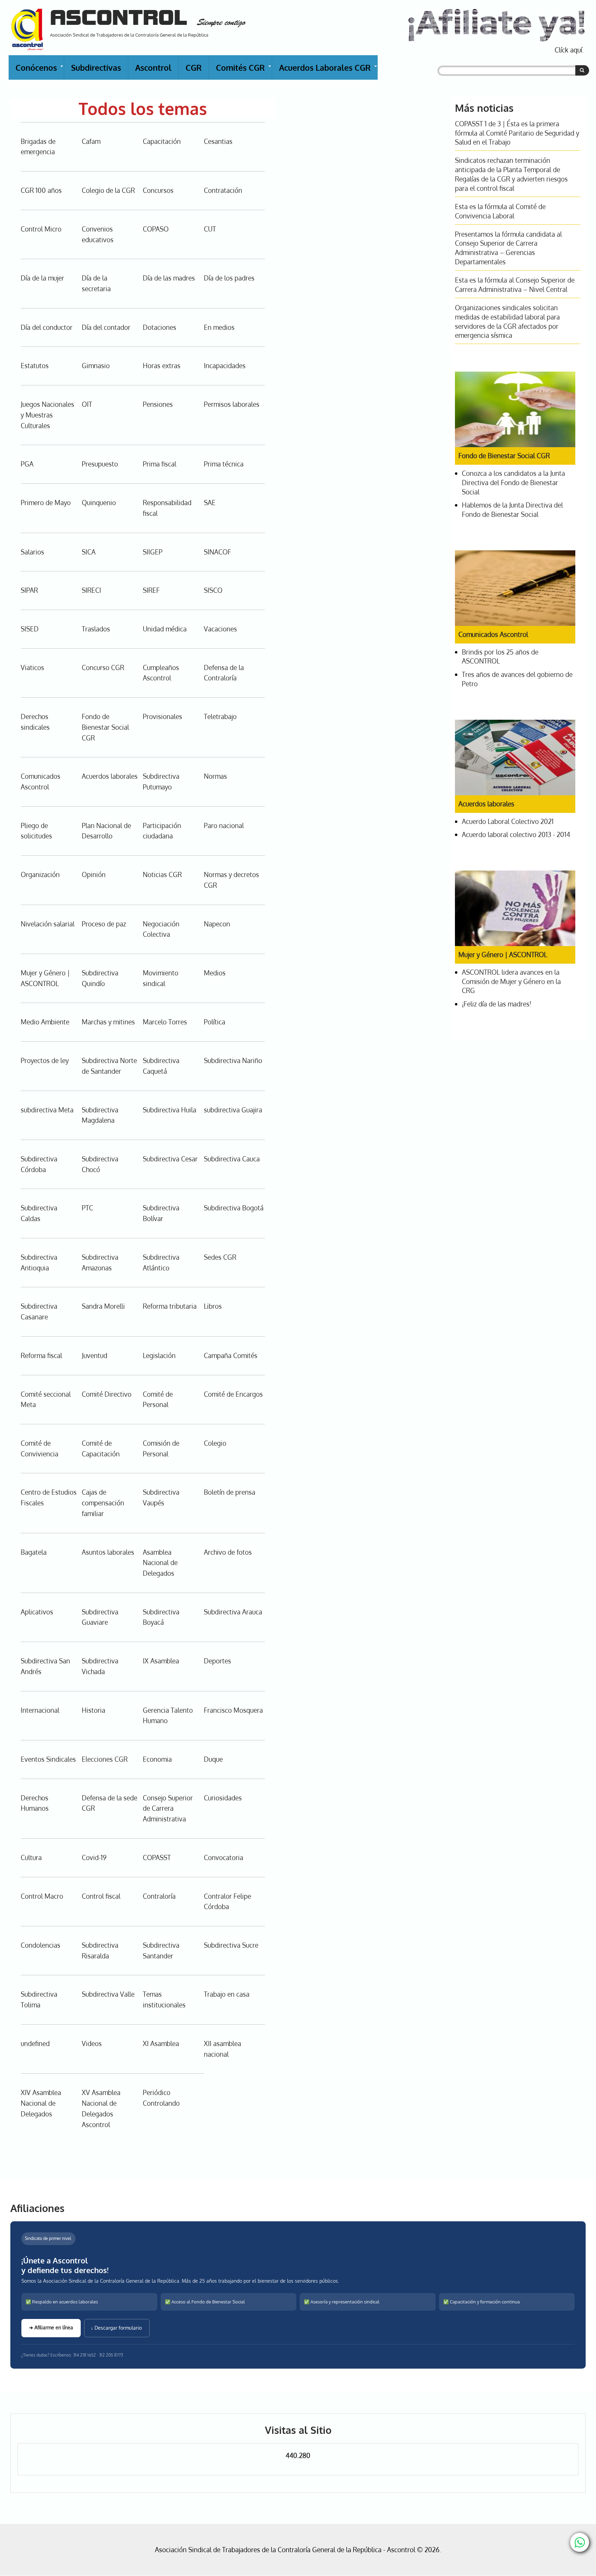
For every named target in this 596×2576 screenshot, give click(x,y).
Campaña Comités (231, 1355)
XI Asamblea (161, 2043)
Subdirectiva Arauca (233, 1612)
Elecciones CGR (105, 1759)
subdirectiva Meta (47, 1110)
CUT (210, 229)
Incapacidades (225, 366)
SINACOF (217, 552)
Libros (213, 1306)
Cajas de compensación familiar (103, 1503)
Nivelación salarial (48, 924)
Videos (92, 2043)
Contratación (223, 190)
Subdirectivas (96, 67)
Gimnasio (96, 366)
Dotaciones (160, 327)
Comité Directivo (107, 1394)
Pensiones (158, 404)
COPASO (156, 229)
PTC (87, 1208)
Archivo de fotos (228, 1552)
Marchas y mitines (108, 1022)
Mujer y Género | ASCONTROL (503, 955)
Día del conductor (47, 327)
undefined (35, 2043)
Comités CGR (244, 71)
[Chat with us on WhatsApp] (580, 2542)
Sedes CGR (220, 1257)
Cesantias (218, 141)
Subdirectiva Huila (170, 1110)
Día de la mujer (42, 278)
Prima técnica (224, 464)
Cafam (91, 141)
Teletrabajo (220, 716)
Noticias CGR (162, 874)
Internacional (40, 1710)
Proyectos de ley (45, 1060)
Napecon (217, 924)
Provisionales (162, 716)
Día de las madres (169, 278)
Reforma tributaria (170, 1306)
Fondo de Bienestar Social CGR (105, 727)
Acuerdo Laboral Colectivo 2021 (508, 821)
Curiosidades (223, 1798)
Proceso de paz (104, 924)
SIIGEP (153, 552)
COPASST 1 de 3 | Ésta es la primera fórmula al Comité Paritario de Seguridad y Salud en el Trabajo (517, 133)
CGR (194, 67)
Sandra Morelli (103, 1306)
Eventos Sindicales (48, 1759)
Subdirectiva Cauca (232, 1159)
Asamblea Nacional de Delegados (160, 1563)
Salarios (32, 552)
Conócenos (40, 71)
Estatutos (35, 366)
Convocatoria (223, 1857)
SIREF (151, 590)
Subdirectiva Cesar (170, 1159)
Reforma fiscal (41, 1355)
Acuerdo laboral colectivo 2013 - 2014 (516, 834)
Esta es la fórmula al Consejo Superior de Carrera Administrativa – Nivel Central (515, 285)
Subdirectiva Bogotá (234, 1208)
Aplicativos (37, 1612)
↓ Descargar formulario (117, 2328)
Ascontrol (153, 67)
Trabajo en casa (227, 1994)
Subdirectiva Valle (108, 1994)
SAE (210, 503)
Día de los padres (229, 278)
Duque (213, 1759)
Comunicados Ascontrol (493, 634)
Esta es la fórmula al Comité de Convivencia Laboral (500, 211)
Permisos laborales (232, 404)
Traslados (96, 629)
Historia (93, 1710)
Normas (215, 776)
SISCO (213, 590)
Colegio (215, 1443)
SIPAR (29, 590)
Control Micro (41, 229)
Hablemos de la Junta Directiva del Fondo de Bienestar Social (512, 510)
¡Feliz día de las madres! (496, 1004)
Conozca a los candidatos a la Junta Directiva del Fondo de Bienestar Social (513, 483)
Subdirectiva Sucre (231, 1945)
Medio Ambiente (45, 1022)
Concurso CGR (103, 667)
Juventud (95, 1355)
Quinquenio (99, 503)
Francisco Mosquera (233, 1710)
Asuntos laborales (108, 1552)
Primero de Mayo (46, 503)
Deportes (217, 1661)
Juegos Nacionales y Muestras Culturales (47, 415)
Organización (40, 874)
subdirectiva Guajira (233, 1110)
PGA (27, 464)
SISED (30, 629)
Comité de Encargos (233, 1394)
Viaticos (32, 667)
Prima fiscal (160, 464)
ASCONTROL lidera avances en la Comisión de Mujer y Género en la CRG (511, 981)
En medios (219, 327)
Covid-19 (94, 1857)
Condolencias (41, 1945)
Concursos (158, 190)
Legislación (159, 1355)
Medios (215, 973)
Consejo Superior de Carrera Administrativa (168, 1808)
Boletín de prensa (230, 1492)
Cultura (31, 1857)
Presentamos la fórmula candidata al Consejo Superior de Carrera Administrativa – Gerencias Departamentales (508, 248)
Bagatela (34, 1552)
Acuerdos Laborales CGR (328, 71)
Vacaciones (220, 629)
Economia (157, 1759)
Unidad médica (165, 629)
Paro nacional (224, 825)
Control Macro (42, 1896)
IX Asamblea (161, 1661)
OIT (87, 404)
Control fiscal (101, 1896)
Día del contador (106, 327)
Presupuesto (100, 464)
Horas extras (162, 366)
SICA (89, 552)
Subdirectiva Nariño (233, 1060)
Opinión (94, 874)
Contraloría (159, 1896)
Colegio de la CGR (108, 190)
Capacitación (162, 141)
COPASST (157, 1857)
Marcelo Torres (165, 1022)
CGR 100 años (41, 190)
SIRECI (91, 590)
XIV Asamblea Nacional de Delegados (41, 2103)
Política (215, 1022)
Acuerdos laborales (110, 776)
